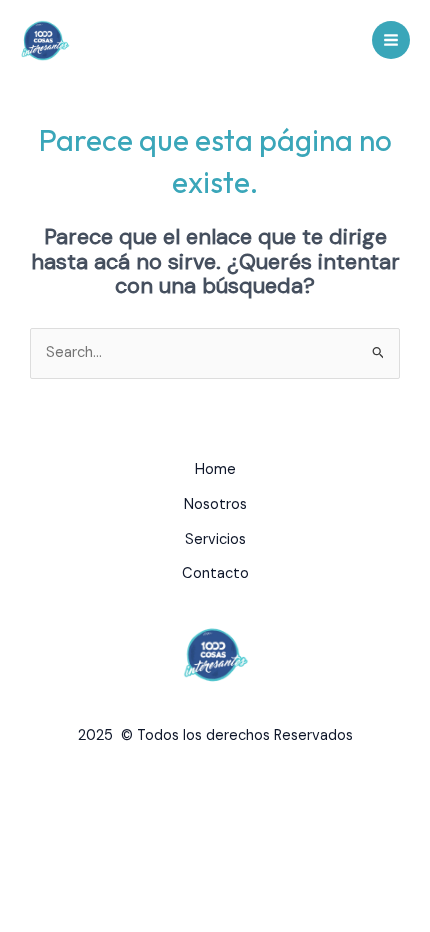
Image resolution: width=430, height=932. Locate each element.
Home (215, 469)
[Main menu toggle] (391, 40)
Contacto (215, 573)
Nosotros (215, 504)
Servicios (215, 539)
